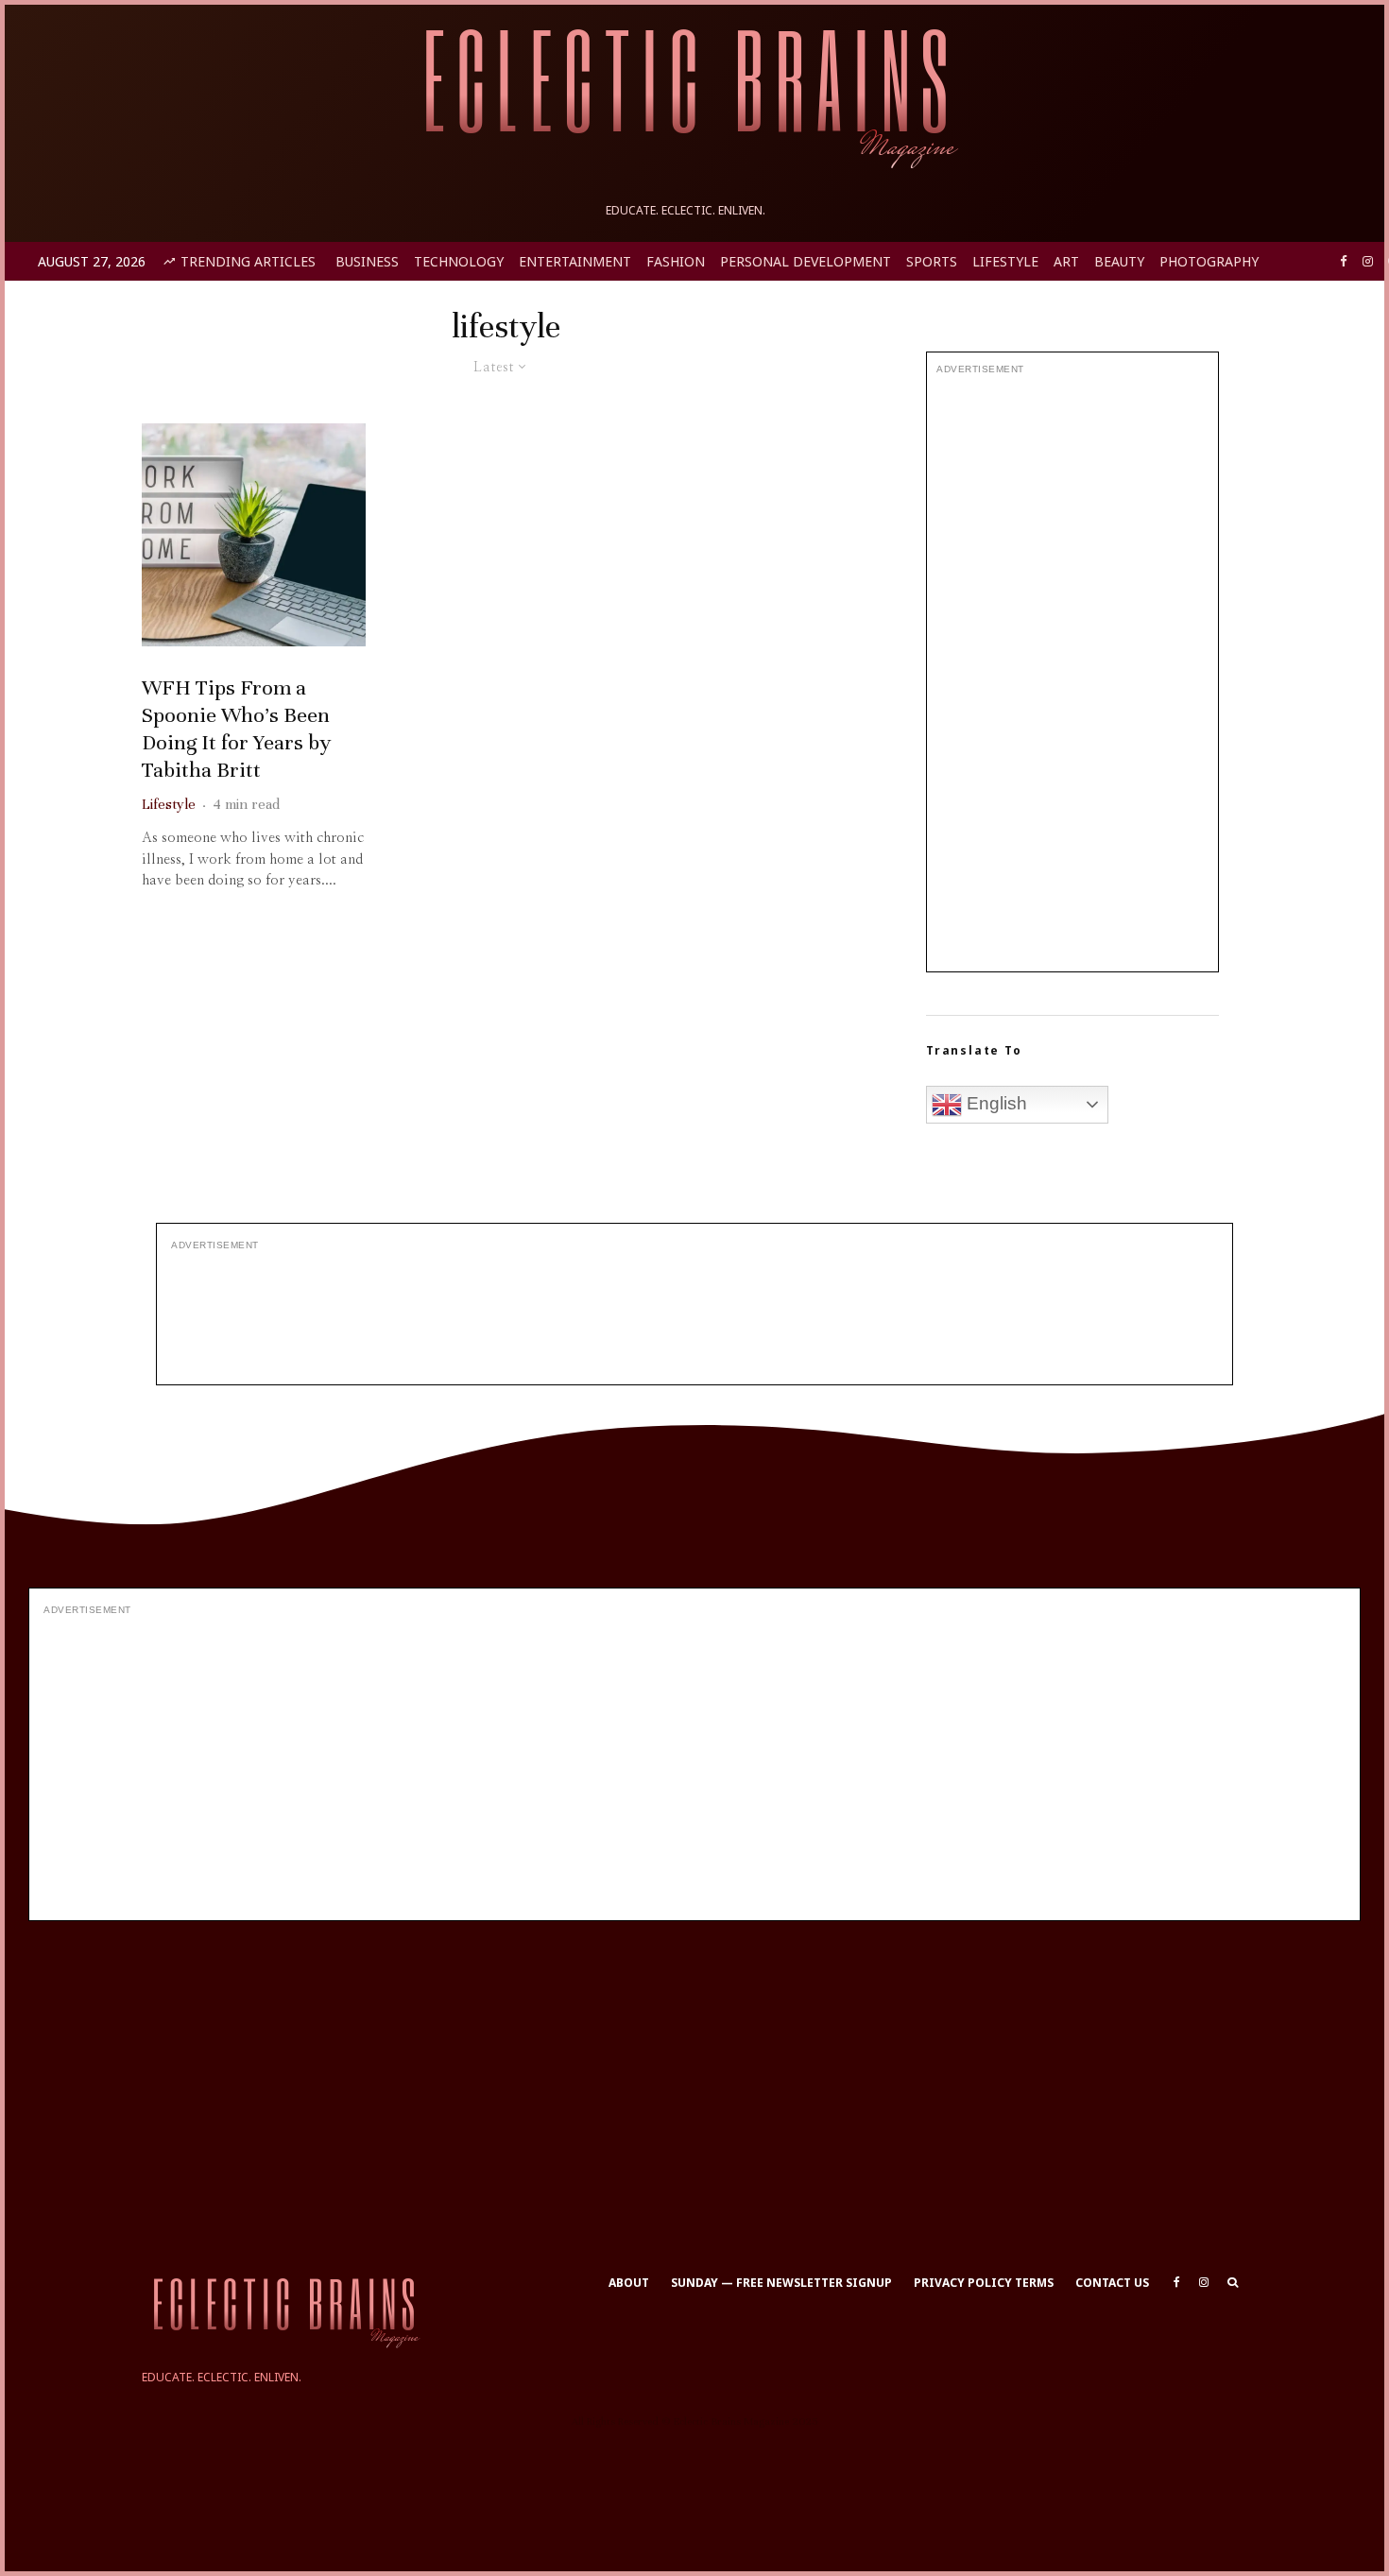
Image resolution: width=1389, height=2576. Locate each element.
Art (1066, 261)
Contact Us (1112, 2283)
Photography (1209, 261)
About (629, 2283)
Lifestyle (1005, 261)
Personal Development (806, 261)
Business (367, 261)
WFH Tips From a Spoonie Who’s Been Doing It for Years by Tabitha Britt (236, 728)
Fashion (676, 261)
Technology (459, 261)
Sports (932, 261)
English (995, 1103)
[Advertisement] (1072, 674)
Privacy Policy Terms (984, 2283)
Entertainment (575, 261)
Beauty (1119, 261)
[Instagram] (1368, 261)
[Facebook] (1344, 261)
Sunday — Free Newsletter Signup (781, 2283)
